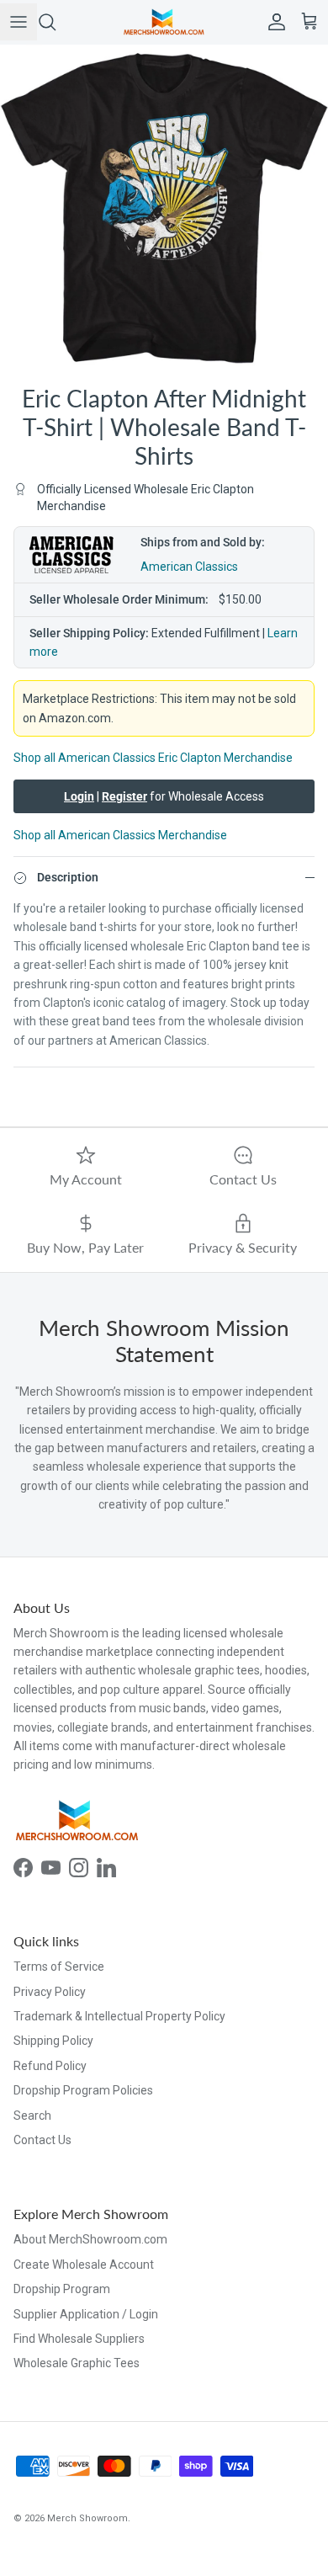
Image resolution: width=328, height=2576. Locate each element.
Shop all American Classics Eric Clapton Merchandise (153, 758)
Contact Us (42, 2140)
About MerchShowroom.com (90, 2239)
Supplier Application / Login (86, 2314)
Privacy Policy (50, 1992)
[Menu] (19, 22)
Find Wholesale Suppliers (79, 2339)
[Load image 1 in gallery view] (164, 209)
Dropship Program (62, 2289)
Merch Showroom (87, 2518)
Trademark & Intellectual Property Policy (119, 2016)
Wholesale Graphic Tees (77, 2363)
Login (79, 796)
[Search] (56, 22)
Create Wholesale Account (84, 2265)
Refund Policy (50, 2066)
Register (124, 796)
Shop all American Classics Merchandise (120, 835)
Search (32, 2116)
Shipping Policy (53, 2041)
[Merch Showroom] (164, 22)
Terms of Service (59, 1967)
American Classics (189, 567)
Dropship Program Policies (83, 2090)
